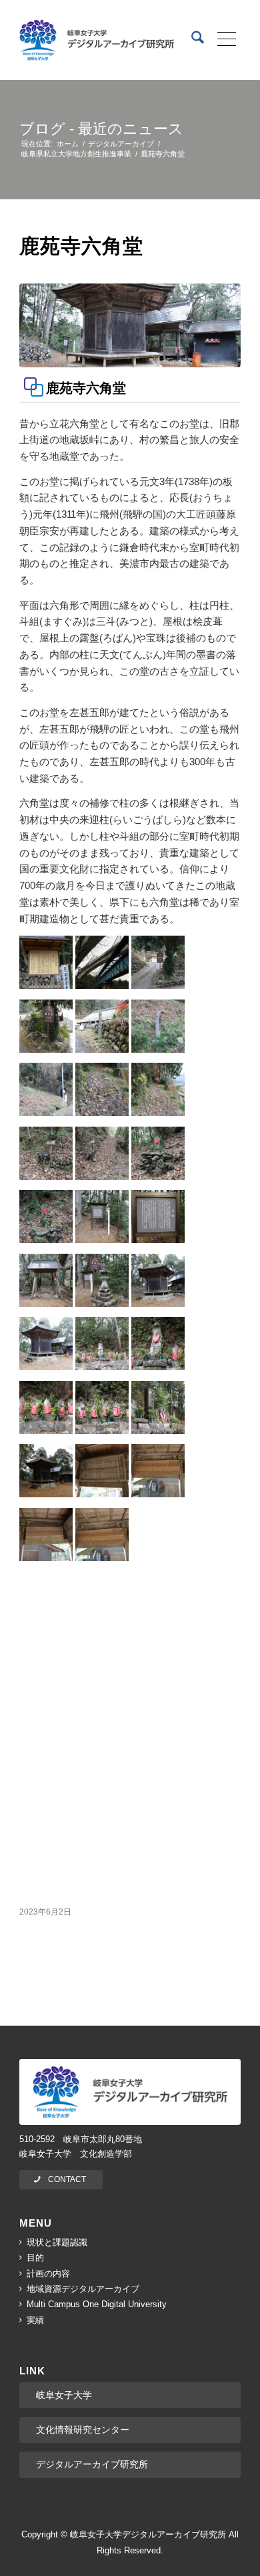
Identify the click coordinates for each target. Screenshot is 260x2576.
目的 (35, 2258)
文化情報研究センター (83, 2430)
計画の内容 (48, 2274)
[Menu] (222, 40)
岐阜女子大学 (64, 2395)
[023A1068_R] (130, 325)
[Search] (191, 40)
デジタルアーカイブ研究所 (92, 2464)
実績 (35, 2320)
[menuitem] (191, 40)
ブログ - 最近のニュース (101, 129)
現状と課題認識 (57, 2242)
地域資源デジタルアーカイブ (83, 2289)
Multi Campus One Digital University (97, 2304)
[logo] (97, 40)
